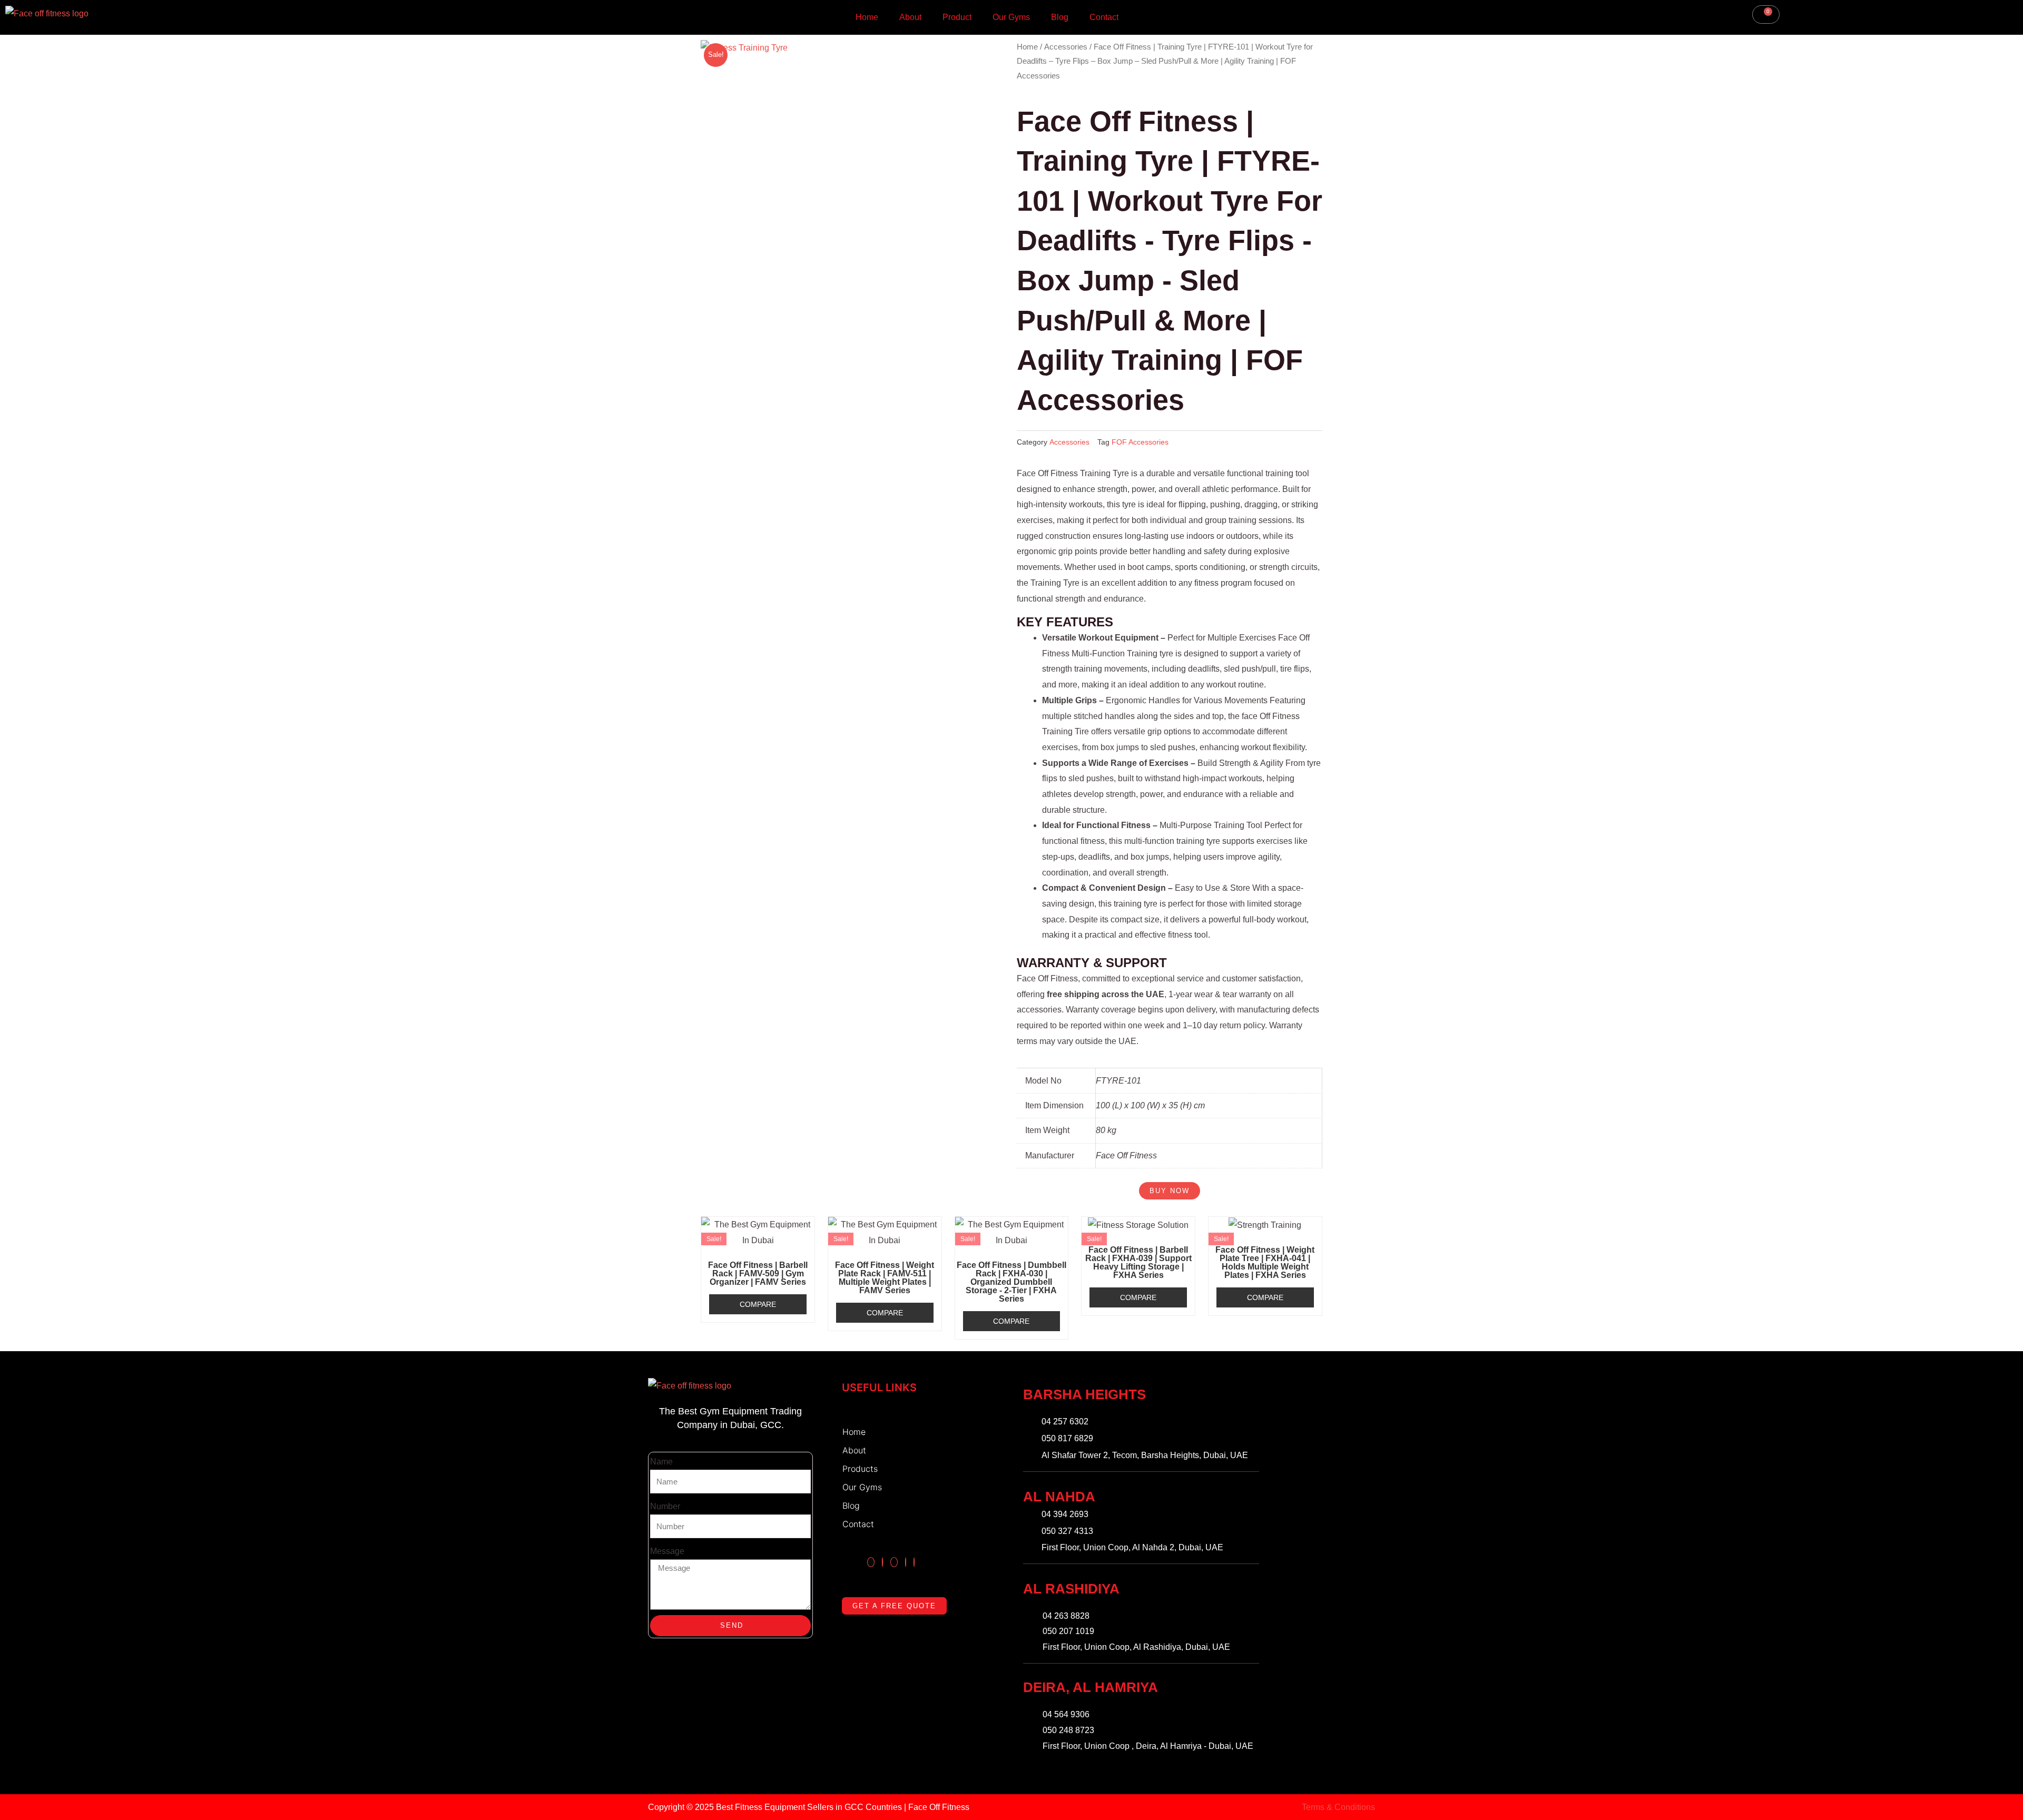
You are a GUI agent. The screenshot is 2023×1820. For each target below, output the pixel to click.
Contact (1104, 17)
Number (665, 1506)
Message (667, 1551)
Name (661, 1462)
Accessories (1066, 47)
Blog (1060, 17)
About (910, 17)
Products (860, 1469)
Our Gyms (1011, 17)
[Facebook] (882, 1562)
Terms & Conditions (1338, 1807)
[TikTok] (894, 1562)
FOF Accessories (1140, 442)
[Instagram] (871, 1562)
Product (957, 17)
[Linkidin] (906, 1562)
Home (867, 17)
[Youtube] (914, 1562)
